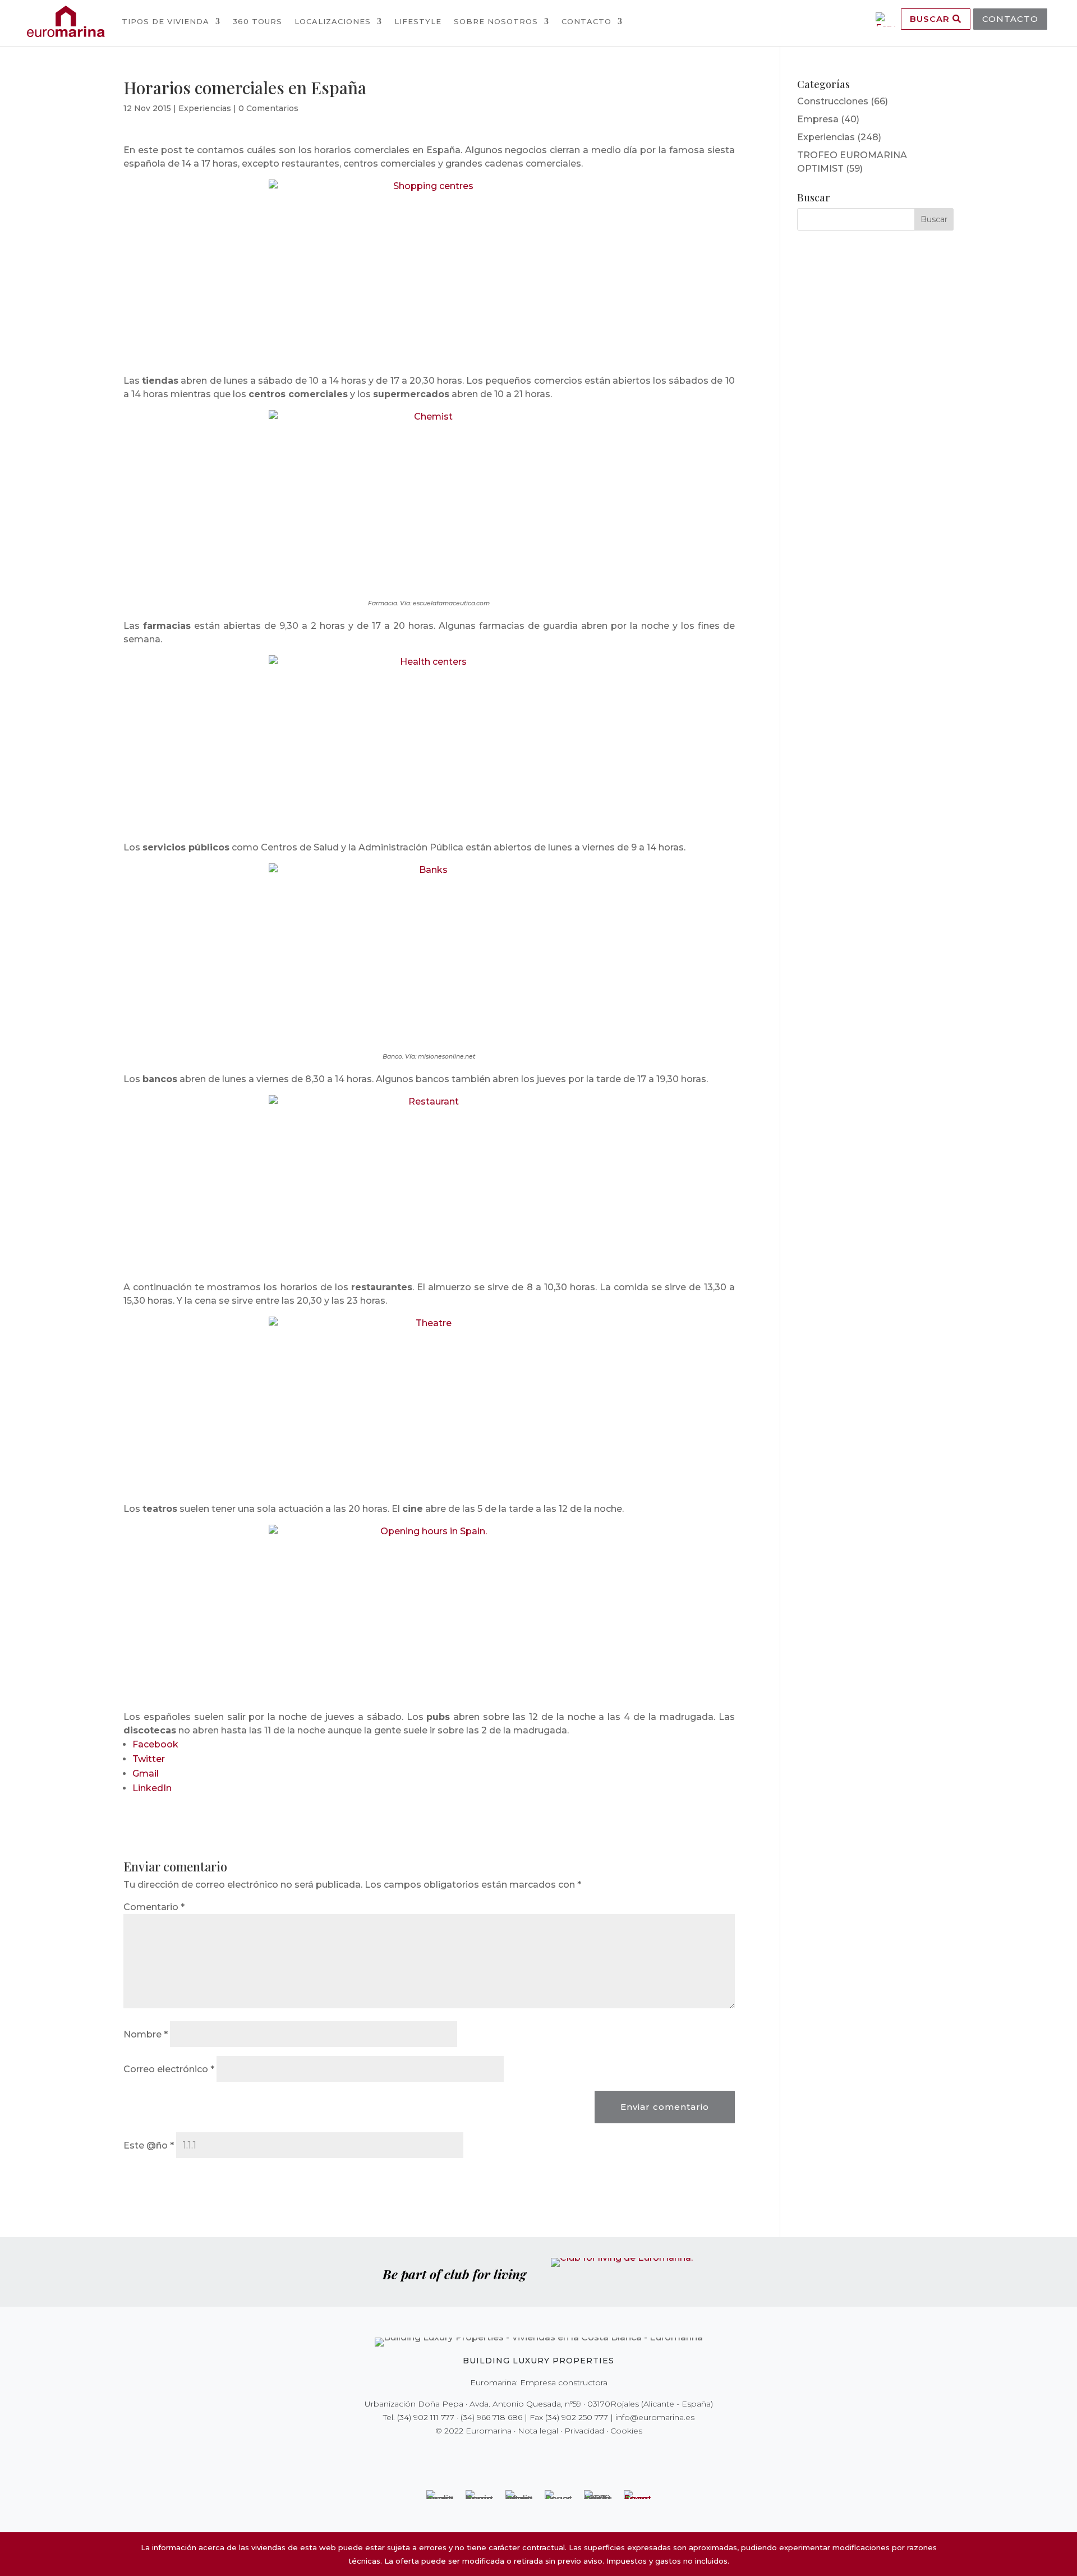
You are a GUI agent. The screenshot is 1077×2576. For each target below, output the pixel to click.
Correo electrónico (169, 2069)
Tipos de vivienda (165, 21)
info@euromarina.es (655, 2417)
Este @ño (149, 2145)
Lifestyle (418, 21)
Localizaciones (333, 21)
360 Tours (257, 21)
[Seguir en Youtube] (562, 2454)
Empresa (818, 119)
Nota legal (538, 2431)
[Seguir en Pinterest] (546, 2454)
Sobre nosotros (496, 21)
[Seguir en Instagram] (531, 2454)
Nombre (146, 2034)
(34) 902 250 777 (577, 2417)
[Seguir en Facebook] (499, 2454)
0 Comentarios (268, 108)
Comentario (154, 1907)
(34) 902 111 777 (426, 2417)
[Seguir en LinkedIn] (578, 2454)
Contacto (586, 21)
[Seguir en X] (515, 2454)
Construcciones (833, 101)
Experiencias (205, 108)
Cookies (626, 2431)
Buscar (931, 19)
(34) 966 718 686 (491, 2417)
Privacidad (584, 2431)
